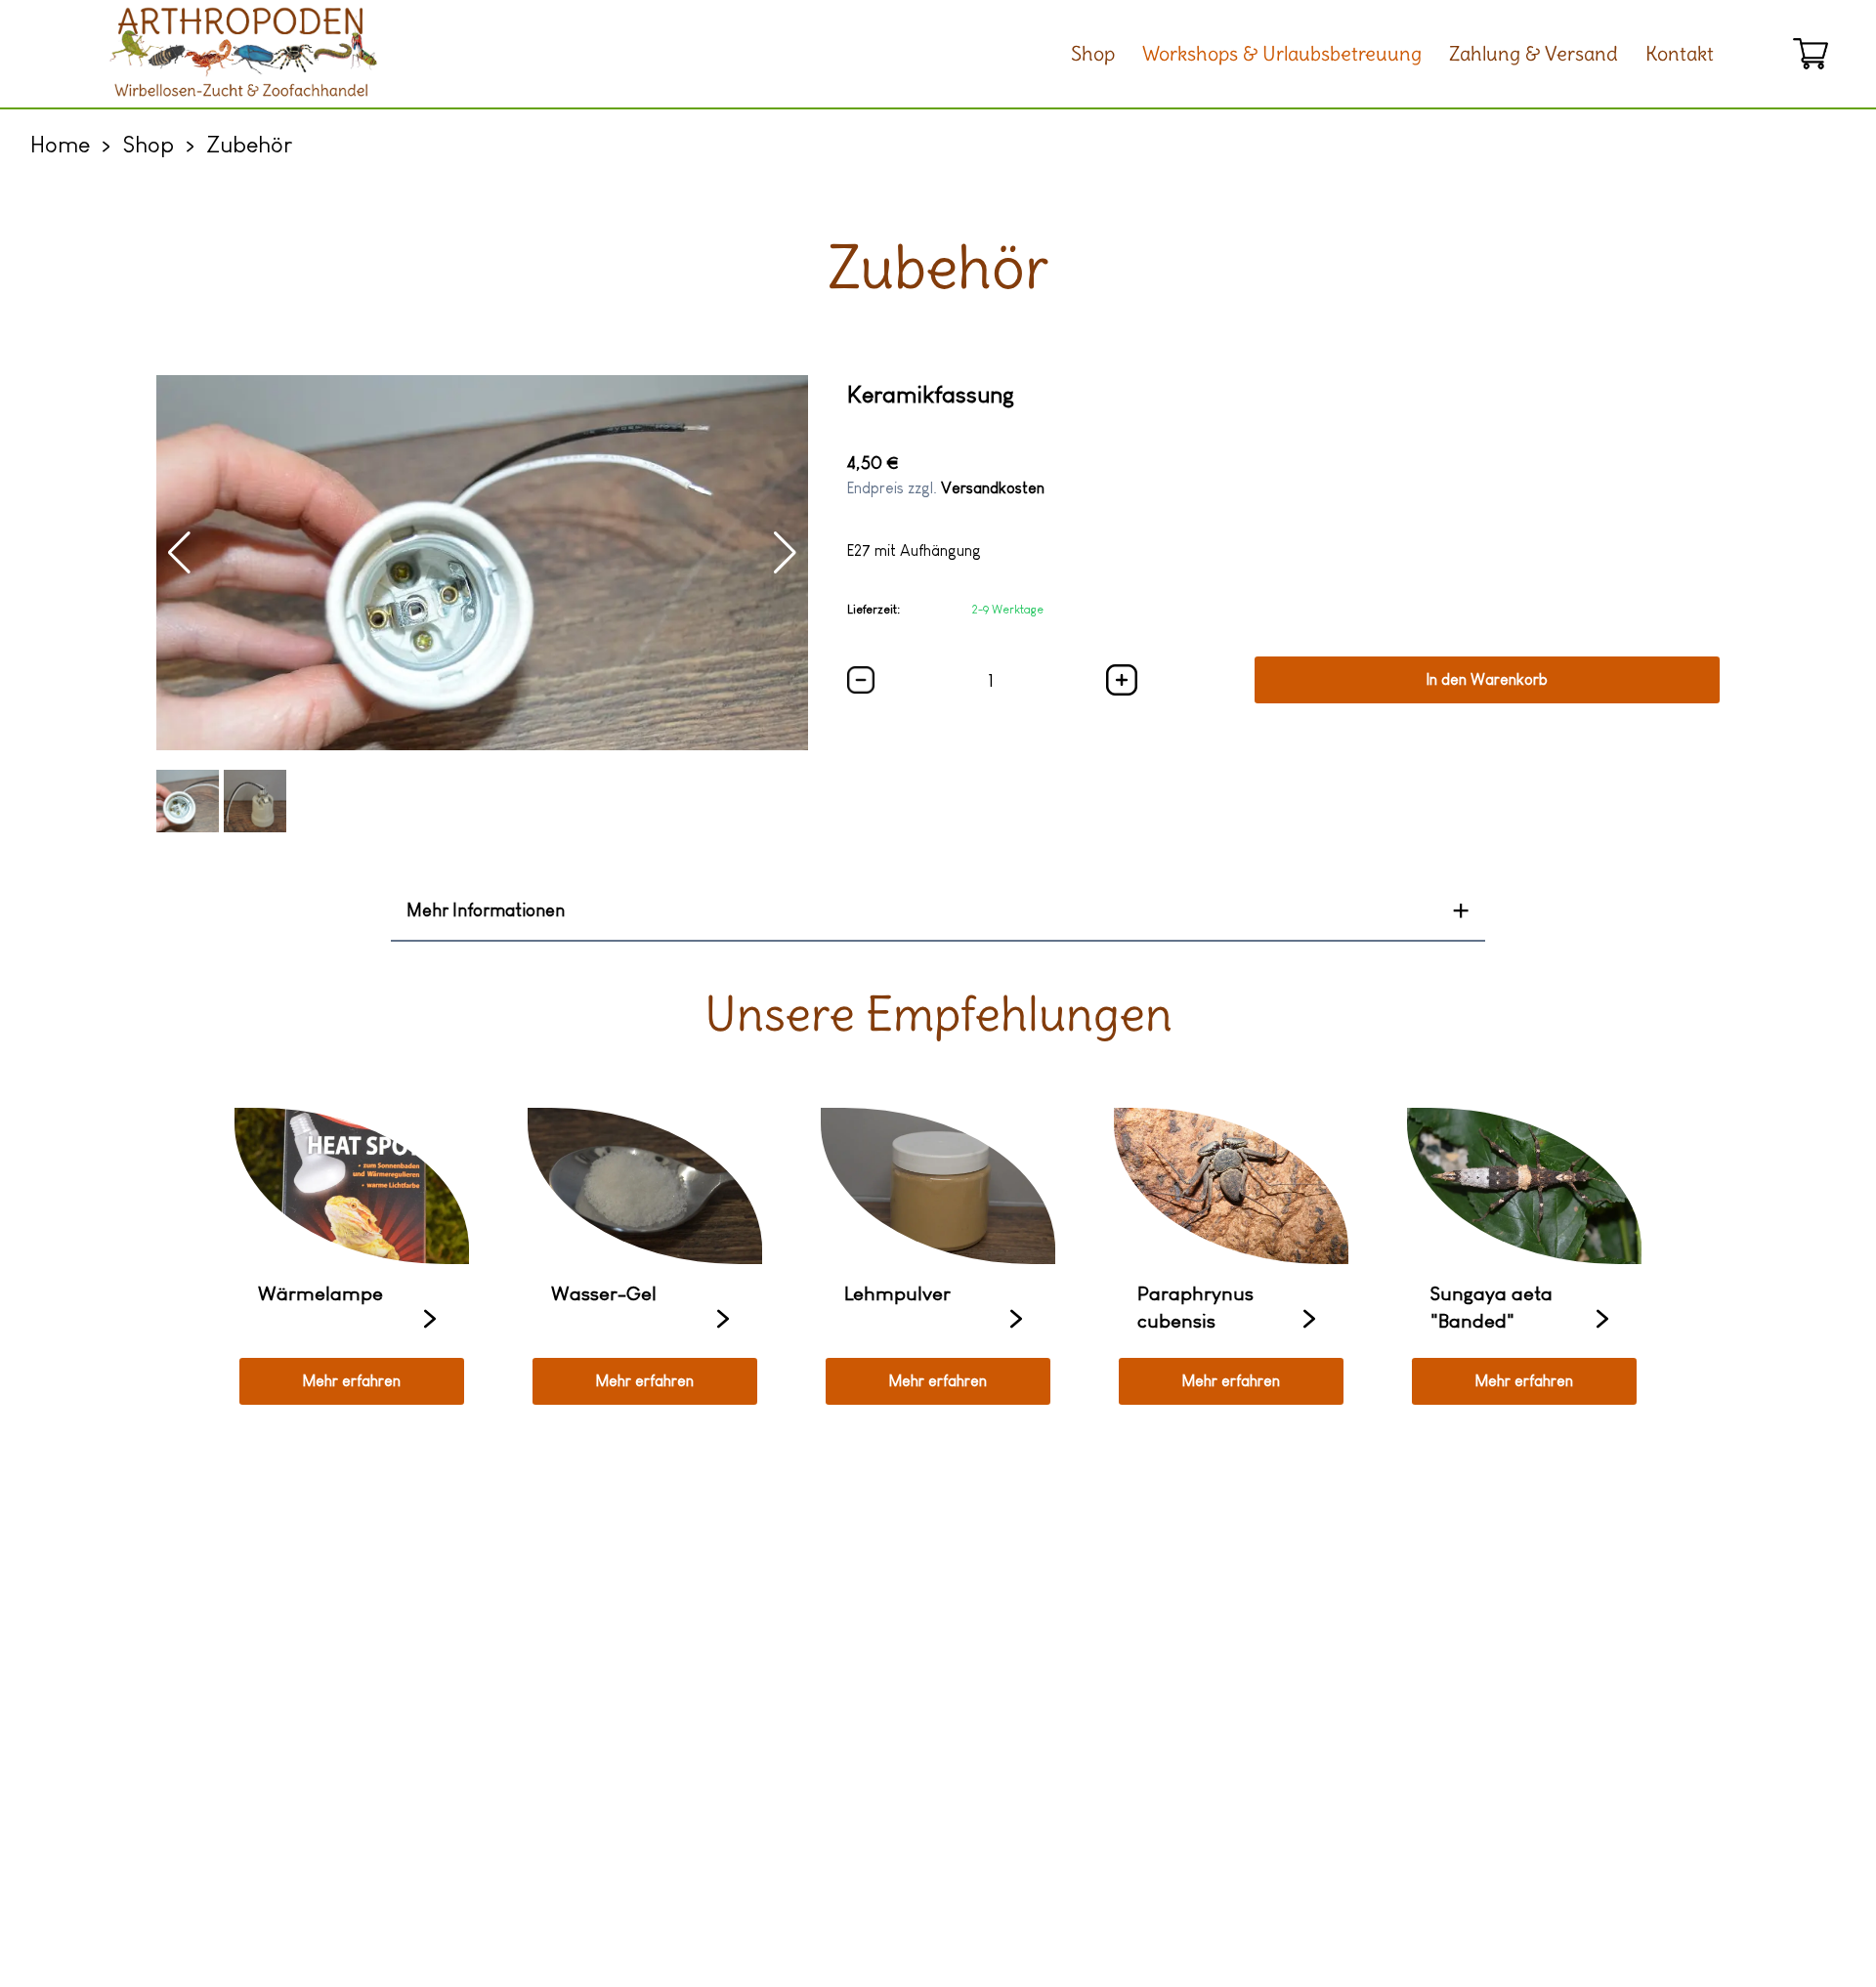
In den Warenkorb (1487, 679)
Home (60, 144)
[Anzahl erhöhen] (861, 680)
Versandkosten (993, 488)
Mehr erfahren (352, 1381)
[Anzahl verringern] (1122, 680)
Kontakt (1680, 53)
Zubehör (249, 144)
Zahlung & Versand (1534, 53)
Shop (1093, 53)
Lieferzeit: (874, 610)
